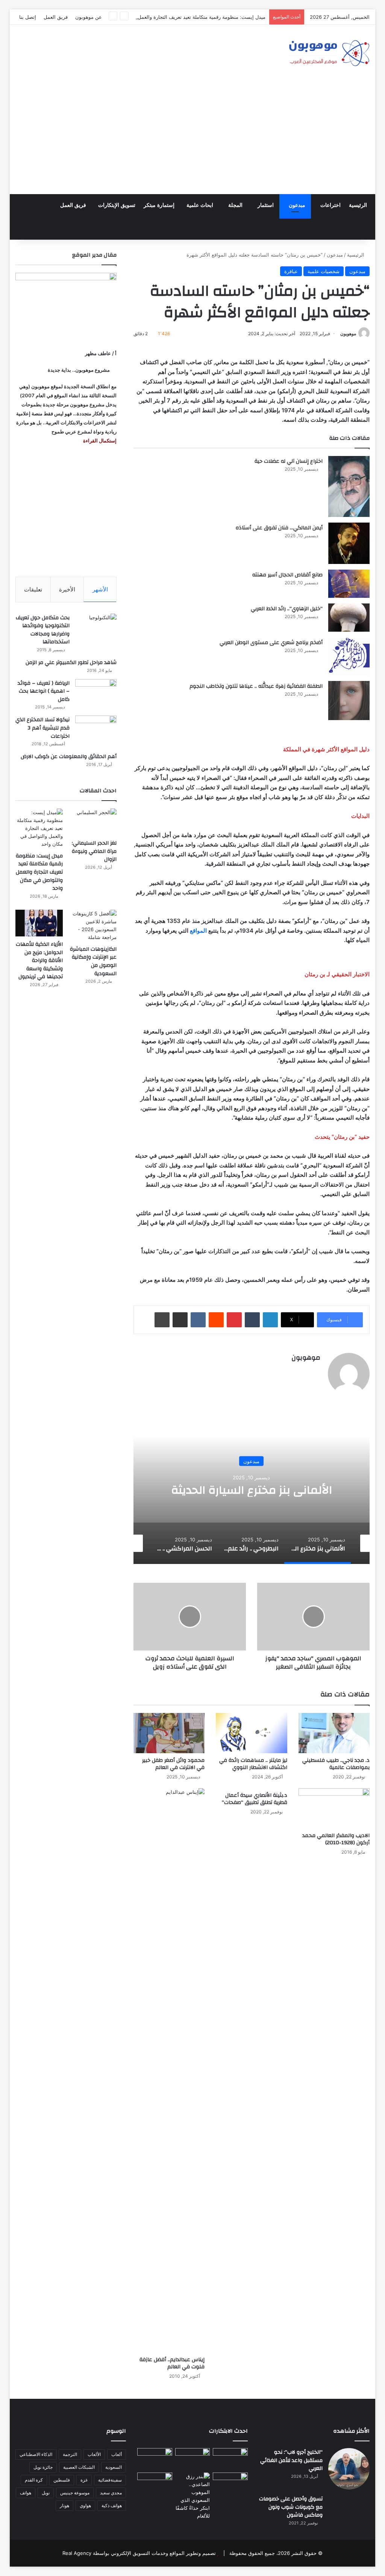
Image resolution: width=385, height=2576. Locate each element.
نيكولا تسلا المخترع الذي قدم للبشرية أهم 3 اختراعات (42, 728)
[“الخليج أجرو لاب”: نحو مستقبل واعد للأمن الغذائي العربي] (349, 2469)
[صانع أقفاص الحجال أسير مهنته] (349, 584)
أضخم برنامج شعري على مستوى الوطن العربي (271, 643)
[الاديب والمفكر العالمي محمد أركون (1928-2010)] (334, 1808)
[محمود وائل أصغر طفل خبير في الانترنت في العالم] (169, 1733)
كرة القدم (34, 2480)
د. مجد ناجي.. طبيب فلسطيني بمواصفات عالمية (336, 1764)
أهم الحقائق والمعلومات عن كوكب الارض (69, 757)
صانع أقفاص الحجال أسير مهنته (287, 575)
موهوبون (348, 334)
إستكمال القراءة (99, 441)
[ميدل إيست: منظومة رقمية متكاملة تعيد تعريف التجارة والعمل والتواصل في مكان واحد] (39, 828)
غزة (84, 2480)
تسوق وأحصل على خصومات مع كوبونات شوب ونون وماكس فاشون (291, 2507)
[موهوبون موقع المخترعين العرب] (329, 53)
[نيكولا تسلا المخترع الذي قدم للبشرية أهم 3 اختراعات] (96, 730)
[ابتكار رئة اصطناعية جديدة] (230, 2458)
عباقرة (291, 271)
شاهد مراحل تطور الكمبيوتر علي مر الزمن (71, 663)
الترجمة (70, 2454)
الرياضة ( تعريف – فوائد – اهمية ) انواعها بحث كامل (44, 691)
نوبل (46, 2493)
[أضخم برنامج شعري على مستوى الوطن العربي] (349, 656)
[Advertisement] (192, 138)
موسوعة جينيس (75, 2493)
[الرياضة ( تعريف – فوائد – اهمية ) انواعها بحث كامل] (96, 693)
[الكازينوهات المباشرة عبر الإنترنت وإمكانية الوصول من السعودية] (93, 926)
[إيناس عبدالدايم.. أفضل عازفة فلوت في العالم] (169, 2070)
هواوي (85, 2505)
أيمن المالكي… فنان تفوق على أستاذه (279, 528)
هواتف (26, 2493)
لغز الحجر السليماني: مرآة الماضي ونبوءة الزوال (94, 851)
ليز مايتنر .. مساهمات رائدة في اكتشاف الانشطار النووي (253, 1764)
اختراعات (330, 205)
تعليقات (33, 589)
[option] (251, 1489)
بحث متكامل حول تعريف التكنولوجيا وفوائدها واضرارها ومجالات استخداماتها (43, 630)
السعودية (114, 2467)
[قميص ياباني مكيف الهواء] (230, 2486)
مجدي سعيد (111, 2493)
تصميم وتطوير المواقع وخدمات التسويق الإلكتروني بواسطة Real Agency (139, 2553)
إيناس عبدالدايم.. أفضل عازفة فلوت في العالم (172, 2363)
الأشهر (100, 589)
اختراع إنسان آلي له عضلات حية (289, 461)
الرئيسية (358, 205)
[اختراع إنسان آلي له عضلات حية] (349, 486)
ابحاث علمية (200, 205)
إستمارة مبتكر (159, 205)
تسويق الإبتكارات (117, 205)
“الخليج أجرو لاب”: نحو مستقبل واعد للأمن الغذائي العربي (291, 2460)
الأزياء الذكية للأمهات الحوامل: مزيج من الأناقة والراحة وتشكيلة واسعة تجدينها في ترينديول (39, 960)
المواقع (198, 931)
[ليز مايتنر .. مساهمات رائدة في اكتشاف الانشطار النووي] (252, 1733)
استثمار (266, 205)
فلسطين (62, 2480)
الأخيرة (67, 589)
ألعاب (117, 2454)
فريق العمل (56, 17)
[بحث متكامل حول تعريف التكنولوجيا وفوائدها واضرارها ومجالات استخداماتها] (96, 628)
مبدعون (297, 205)
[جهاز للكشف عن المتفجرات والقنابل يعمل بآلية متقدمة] (193, 2458)
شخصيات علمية (324, 271)
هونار (64, 2505)
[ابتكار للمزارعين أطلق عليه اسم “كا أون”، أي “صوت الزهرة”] (155, 2492)
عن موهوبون (89, 17)
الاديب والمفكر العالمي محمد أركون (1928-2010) (336, 1839)
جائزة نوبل (43, 2467)
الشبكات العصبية (79, 2467)
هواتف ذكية (112, 2505)
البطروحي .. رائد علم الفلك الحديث (252, 1490)
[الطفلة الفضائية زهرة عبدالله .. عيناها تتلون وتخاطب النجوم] (349, 701)
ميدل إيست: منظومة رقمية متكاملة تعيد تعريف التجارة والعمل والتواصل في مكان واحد (176, 17)
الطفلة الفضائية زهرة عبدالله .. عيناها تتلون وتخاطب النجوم (256, 686)
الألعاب (94, 2454)
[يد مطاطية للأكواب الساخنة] (155, 2459)
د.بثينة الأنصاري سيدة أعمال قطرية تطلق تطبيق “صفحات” (255, 1799)
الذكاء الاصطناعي (36, 2454)
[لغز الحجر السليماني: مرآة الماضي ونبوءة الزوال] (93, 822)
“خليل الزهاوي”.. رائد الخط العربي (287, 609)
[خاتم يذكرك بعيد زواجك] (193, 2496)
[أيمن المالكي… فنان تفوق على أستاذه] (349, 543)
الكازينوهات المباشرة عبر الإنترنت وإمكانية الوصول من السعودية (93, 961)
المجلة (235, 205)
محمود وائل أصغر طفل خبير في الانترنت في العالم (173, 1764)
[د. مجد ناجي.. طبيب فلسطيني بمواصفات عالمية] (334, 1733)
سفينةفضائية (110, 2480)
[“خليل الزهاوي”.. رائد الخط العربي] (349, 618)
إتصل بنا (28, 17)
